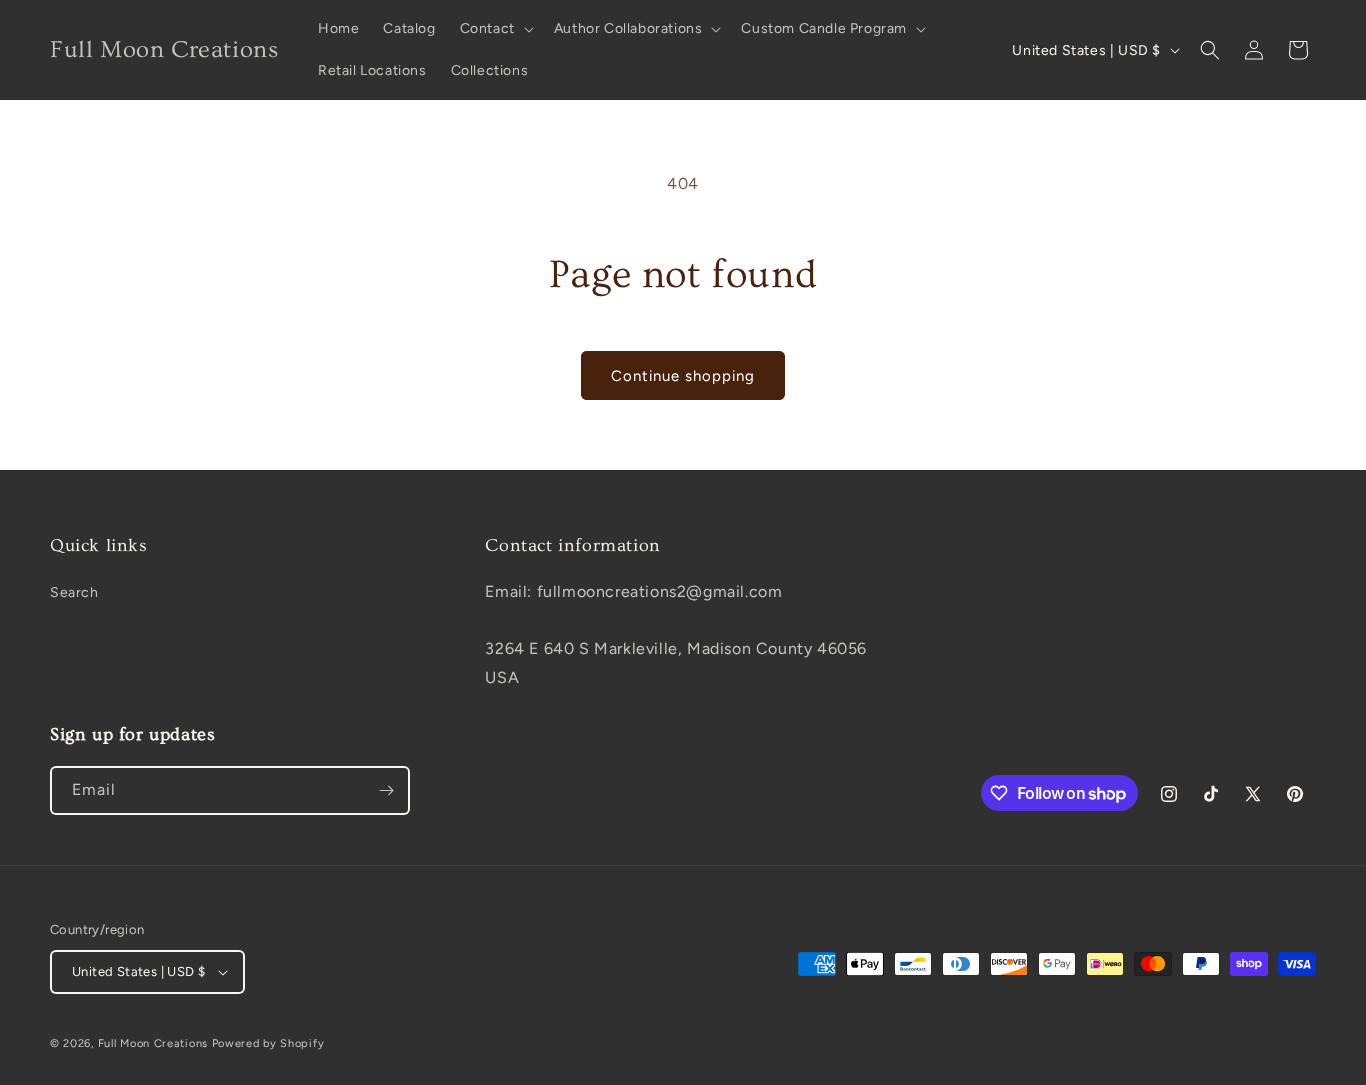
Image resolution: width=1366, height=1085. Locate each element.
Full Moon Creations (153, 1043)
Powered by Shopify (268, 1043)
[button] (495, 29)
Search (74, 592)
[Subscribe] (386, 790)
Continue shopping (683, 376)
